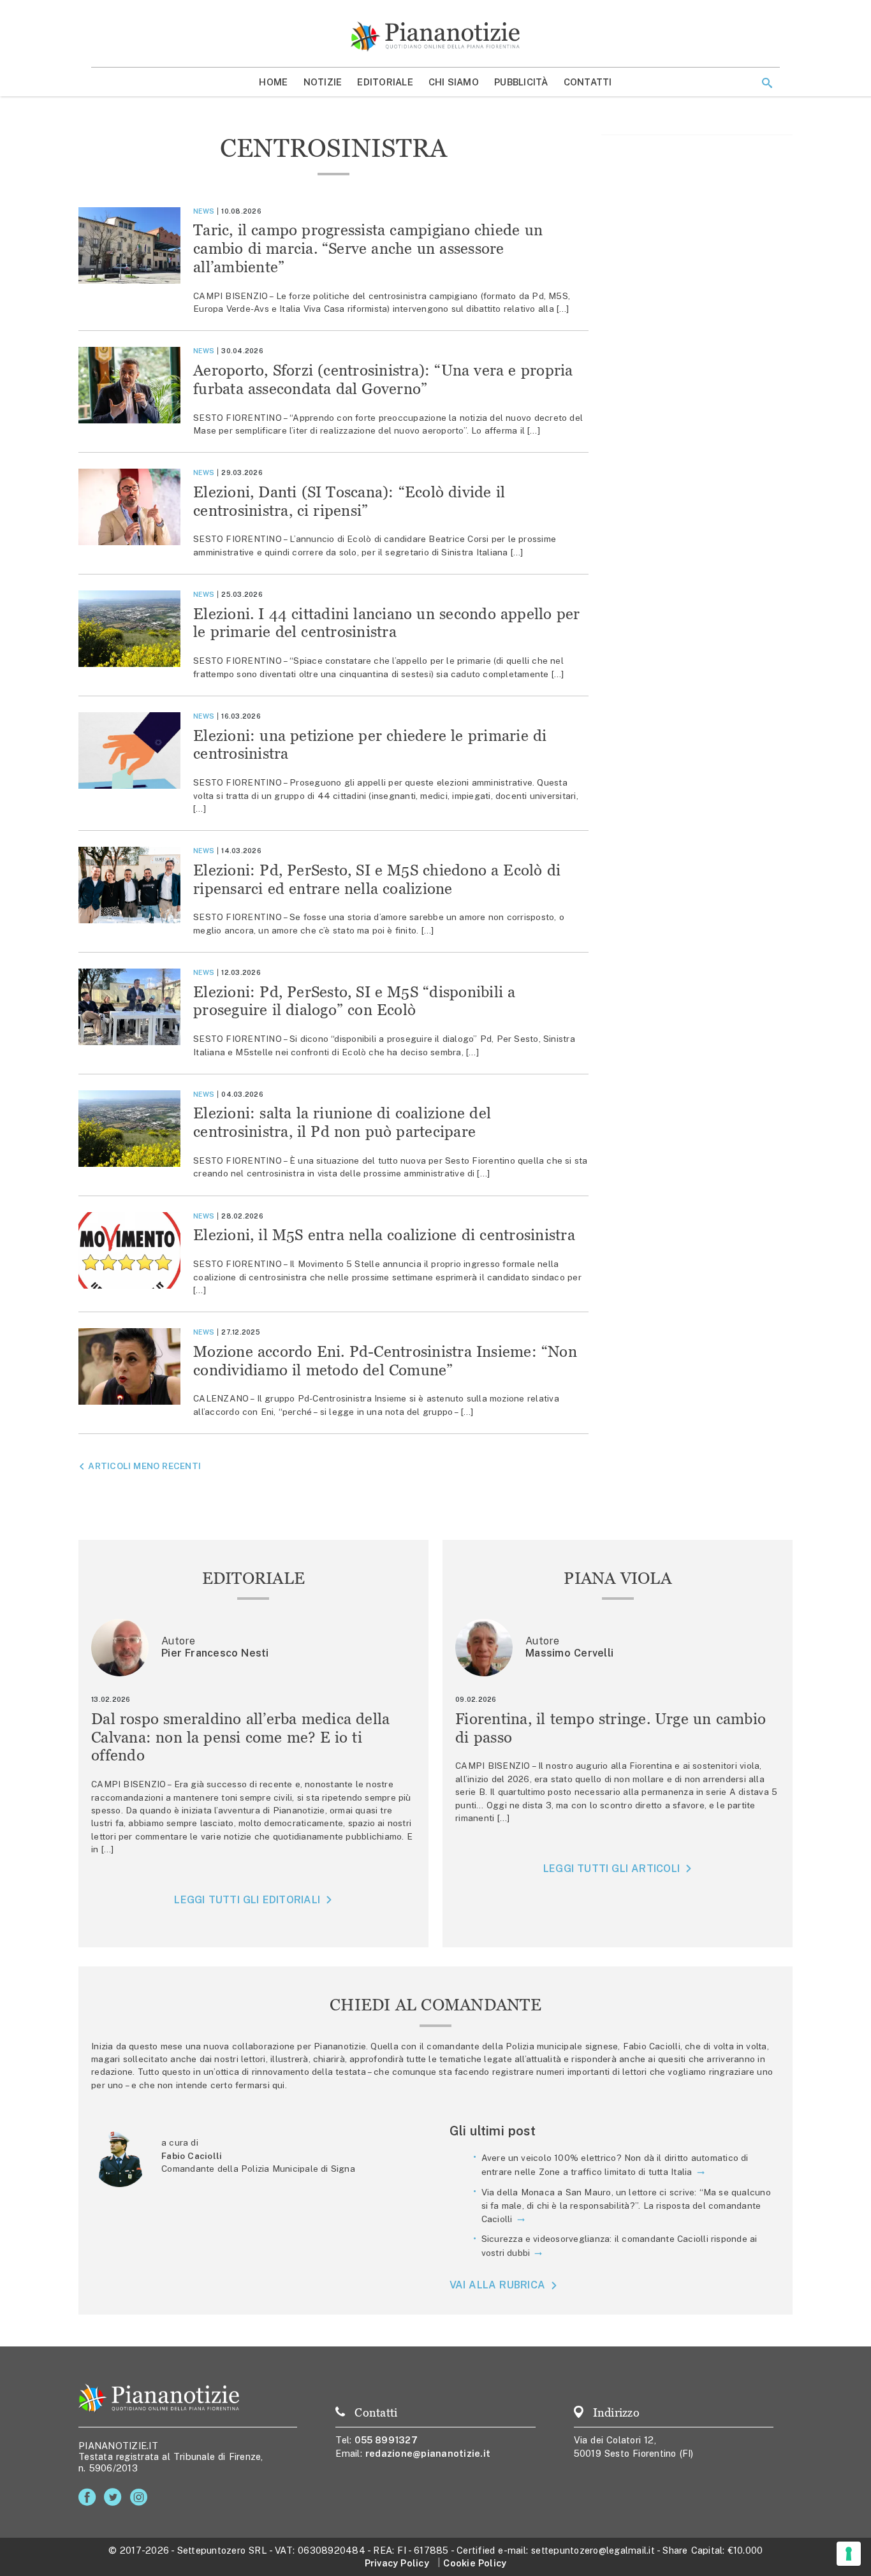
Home (273, 82)
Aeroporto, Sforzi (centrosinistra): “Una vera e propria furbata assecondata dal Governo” (383, 379)
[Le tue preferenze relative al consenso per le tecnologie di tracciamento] (849, 2554)
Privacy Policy (397, 2563)
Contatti (588, 82)
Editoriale (385, 82)
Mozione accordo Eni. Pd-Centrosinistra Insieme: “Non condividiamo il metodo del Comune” (385, 1361)
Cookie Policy (475, 2563)
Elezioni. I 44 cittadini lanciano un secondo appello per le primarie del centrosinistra (386, 623)
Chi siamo (454, 82)
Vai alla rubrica (498, 2286)
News (204, 211)
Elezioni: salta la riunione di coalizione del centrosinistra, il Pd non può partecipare (342, 1122)
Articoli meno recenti (144, 1466)
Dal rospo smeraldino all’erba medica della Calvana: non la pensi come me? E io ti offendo (241, 1737)
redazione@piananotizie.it (428, 2453)
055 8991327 (386, 2440)
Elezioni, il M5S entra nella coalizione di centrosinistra (384, 1235)
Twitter (115, 2497)
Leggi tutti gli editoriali (247, 1900)
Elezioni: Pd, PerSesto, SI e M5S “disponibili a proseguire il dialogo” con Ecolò (354, 1001)
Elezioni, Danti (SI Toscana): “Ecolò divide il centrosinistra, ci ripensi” (349, 501)
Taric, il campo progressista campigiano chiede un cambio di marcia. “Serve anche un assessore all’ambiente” (368, 248)
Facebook (90, 2497)
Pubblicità (521, 82)
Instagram (141, 2497)
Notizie (323, 82)
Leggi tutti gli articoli (611, 1869)
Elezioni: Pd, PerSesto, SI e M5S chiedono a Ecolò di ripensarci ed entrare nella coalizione (377, 879)
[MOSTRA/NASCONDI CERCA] (767, 83)
